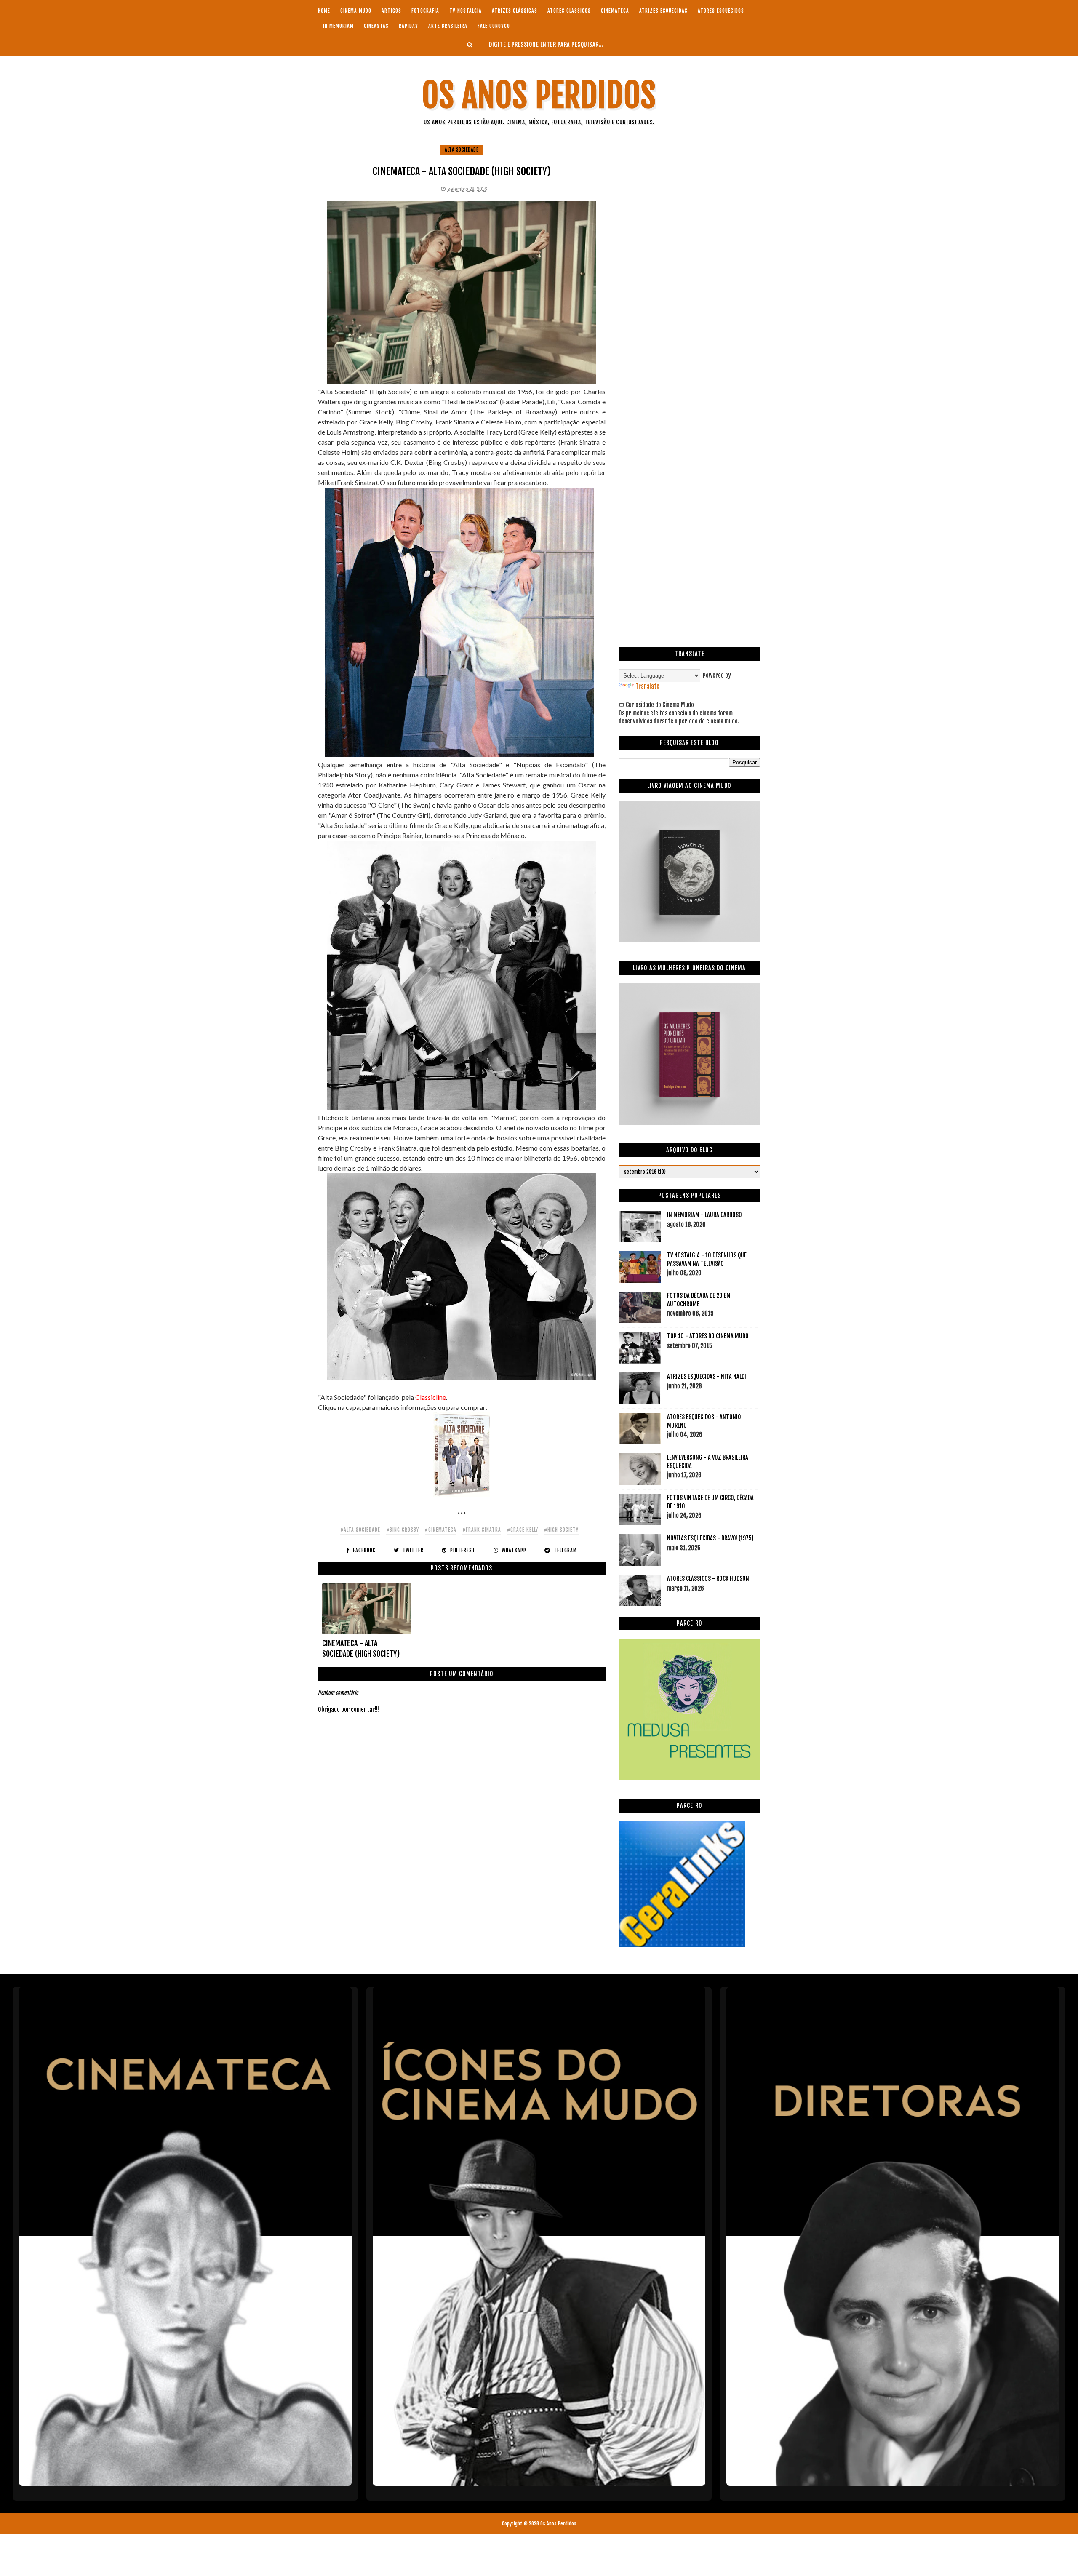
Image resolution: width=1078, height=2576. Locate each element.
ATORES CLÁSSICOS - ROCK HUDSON (708, 1579)
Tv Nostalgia (466, 11)
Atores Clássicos (569, 11)
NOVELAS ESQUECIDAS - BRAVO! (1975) (710, 1538)
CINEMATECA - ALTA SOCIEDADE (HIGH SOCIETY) (361, 1648)
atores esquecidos (721, 11)
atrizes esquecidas (663, 11)
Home (324, 11)
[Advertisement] (689, 203)
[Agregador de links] (682, 1945)
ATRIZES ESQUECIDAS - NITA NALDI (707, 1376)
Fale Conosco (494, 26)
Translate (647, 686)
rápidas (408, 26)
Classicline (431, 1397)
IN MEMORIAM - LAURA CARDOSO (704, 1215)
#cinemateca (441, 1530)
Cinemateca (615, 11)
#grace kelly (523, 1530)
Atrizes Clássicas (515, 11)
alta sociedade (462, 150)
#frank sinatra (482, 1530)
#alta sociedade (360, 1530)
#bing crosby (403, 1530)
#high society (561, 1530)
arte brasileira (448, 26)
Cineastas (376, 26)
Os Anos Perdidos (539, 95)
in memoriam (338, 26)
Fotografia (425, 11)
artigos (391, 11)
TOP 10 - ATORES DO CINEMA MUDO (708, 1336)
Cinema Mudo (356, 11)
